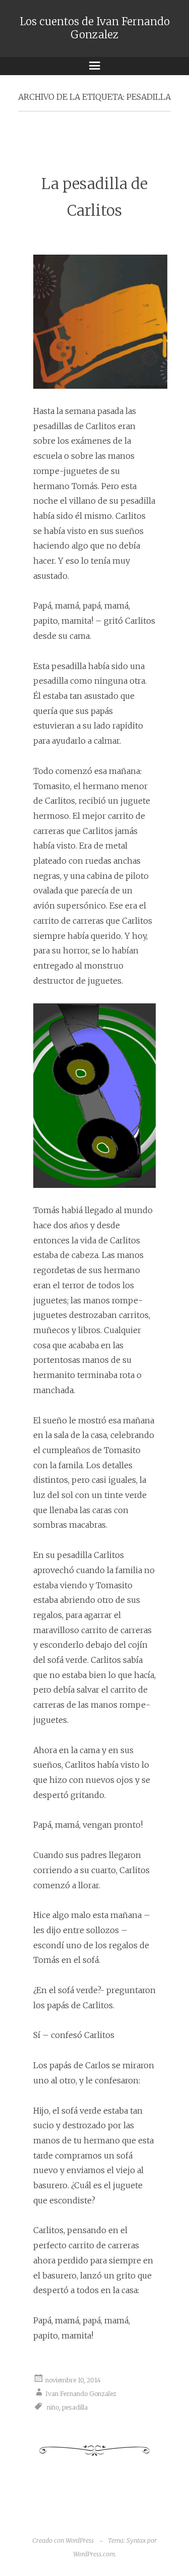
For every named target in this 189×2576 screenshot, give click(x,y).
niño (53, 2407)
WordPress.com (94, 2554)
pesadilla (75, 2407)
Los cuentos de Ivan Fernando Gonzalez (95, 28)
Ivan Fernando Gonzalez (81, 2394)
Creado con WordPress (63, 2540)
